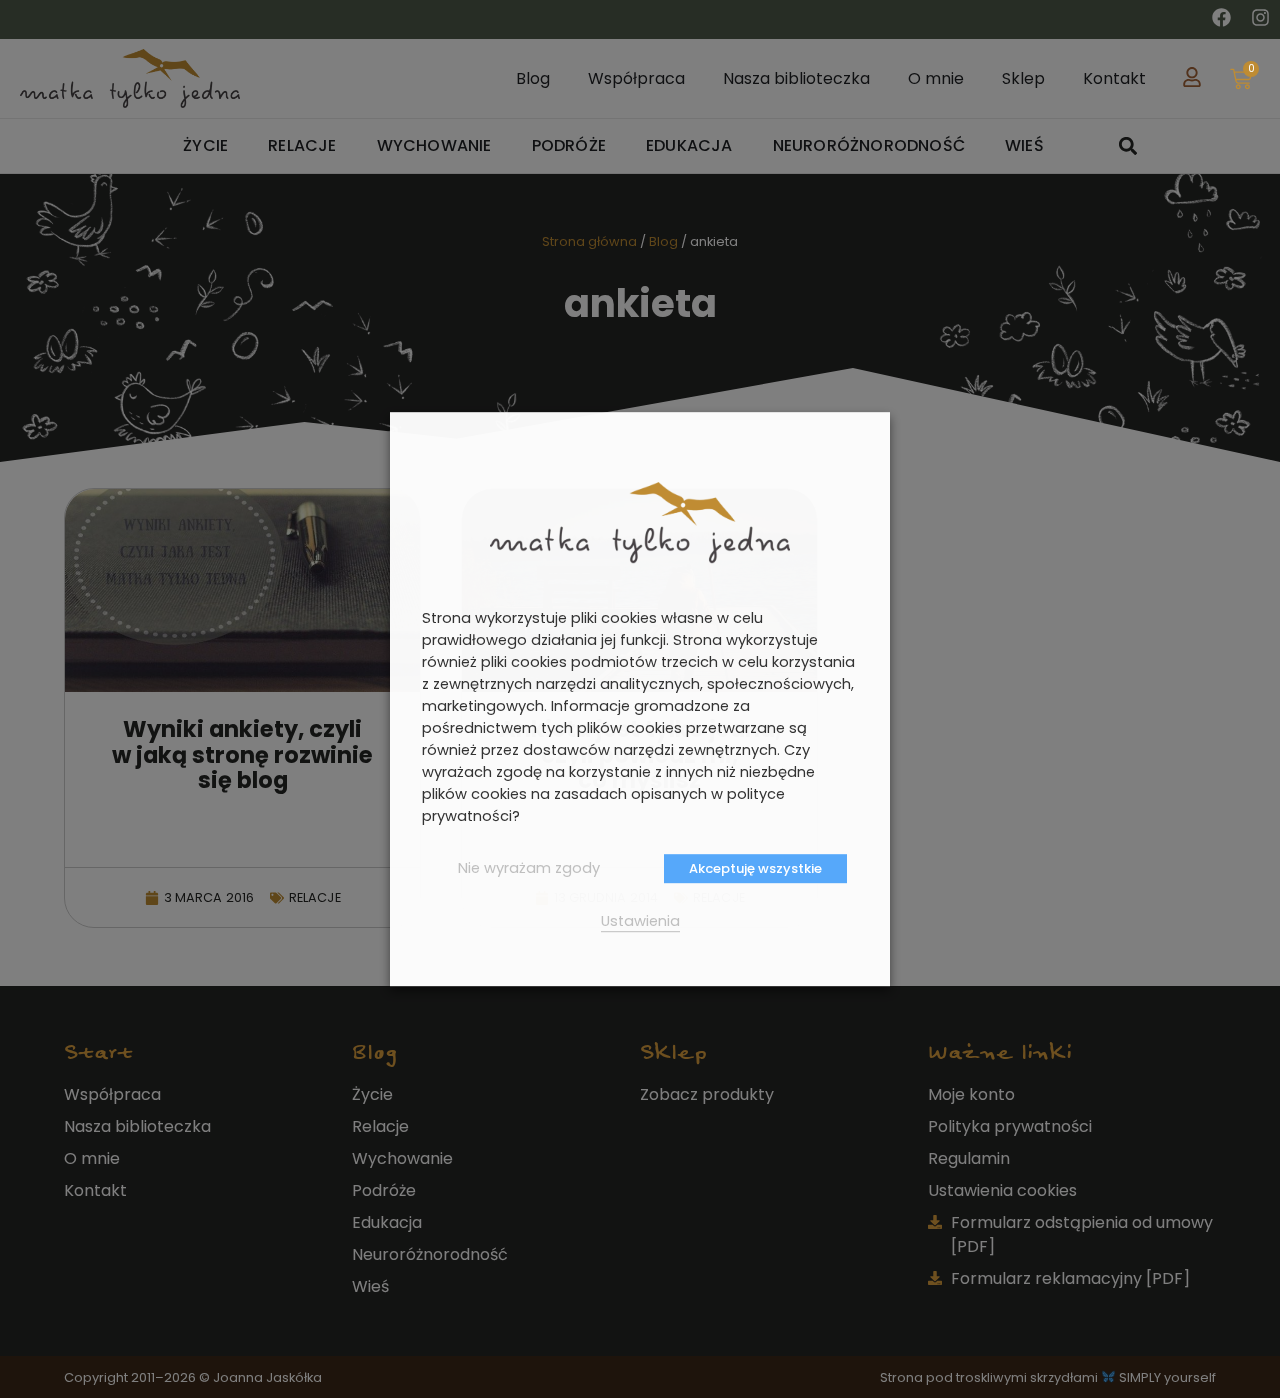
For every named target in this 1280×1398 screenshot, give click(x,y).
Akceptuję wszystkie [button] (755, 868)
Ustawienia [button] (640, 921)
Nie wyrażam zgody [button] (529, 868)
